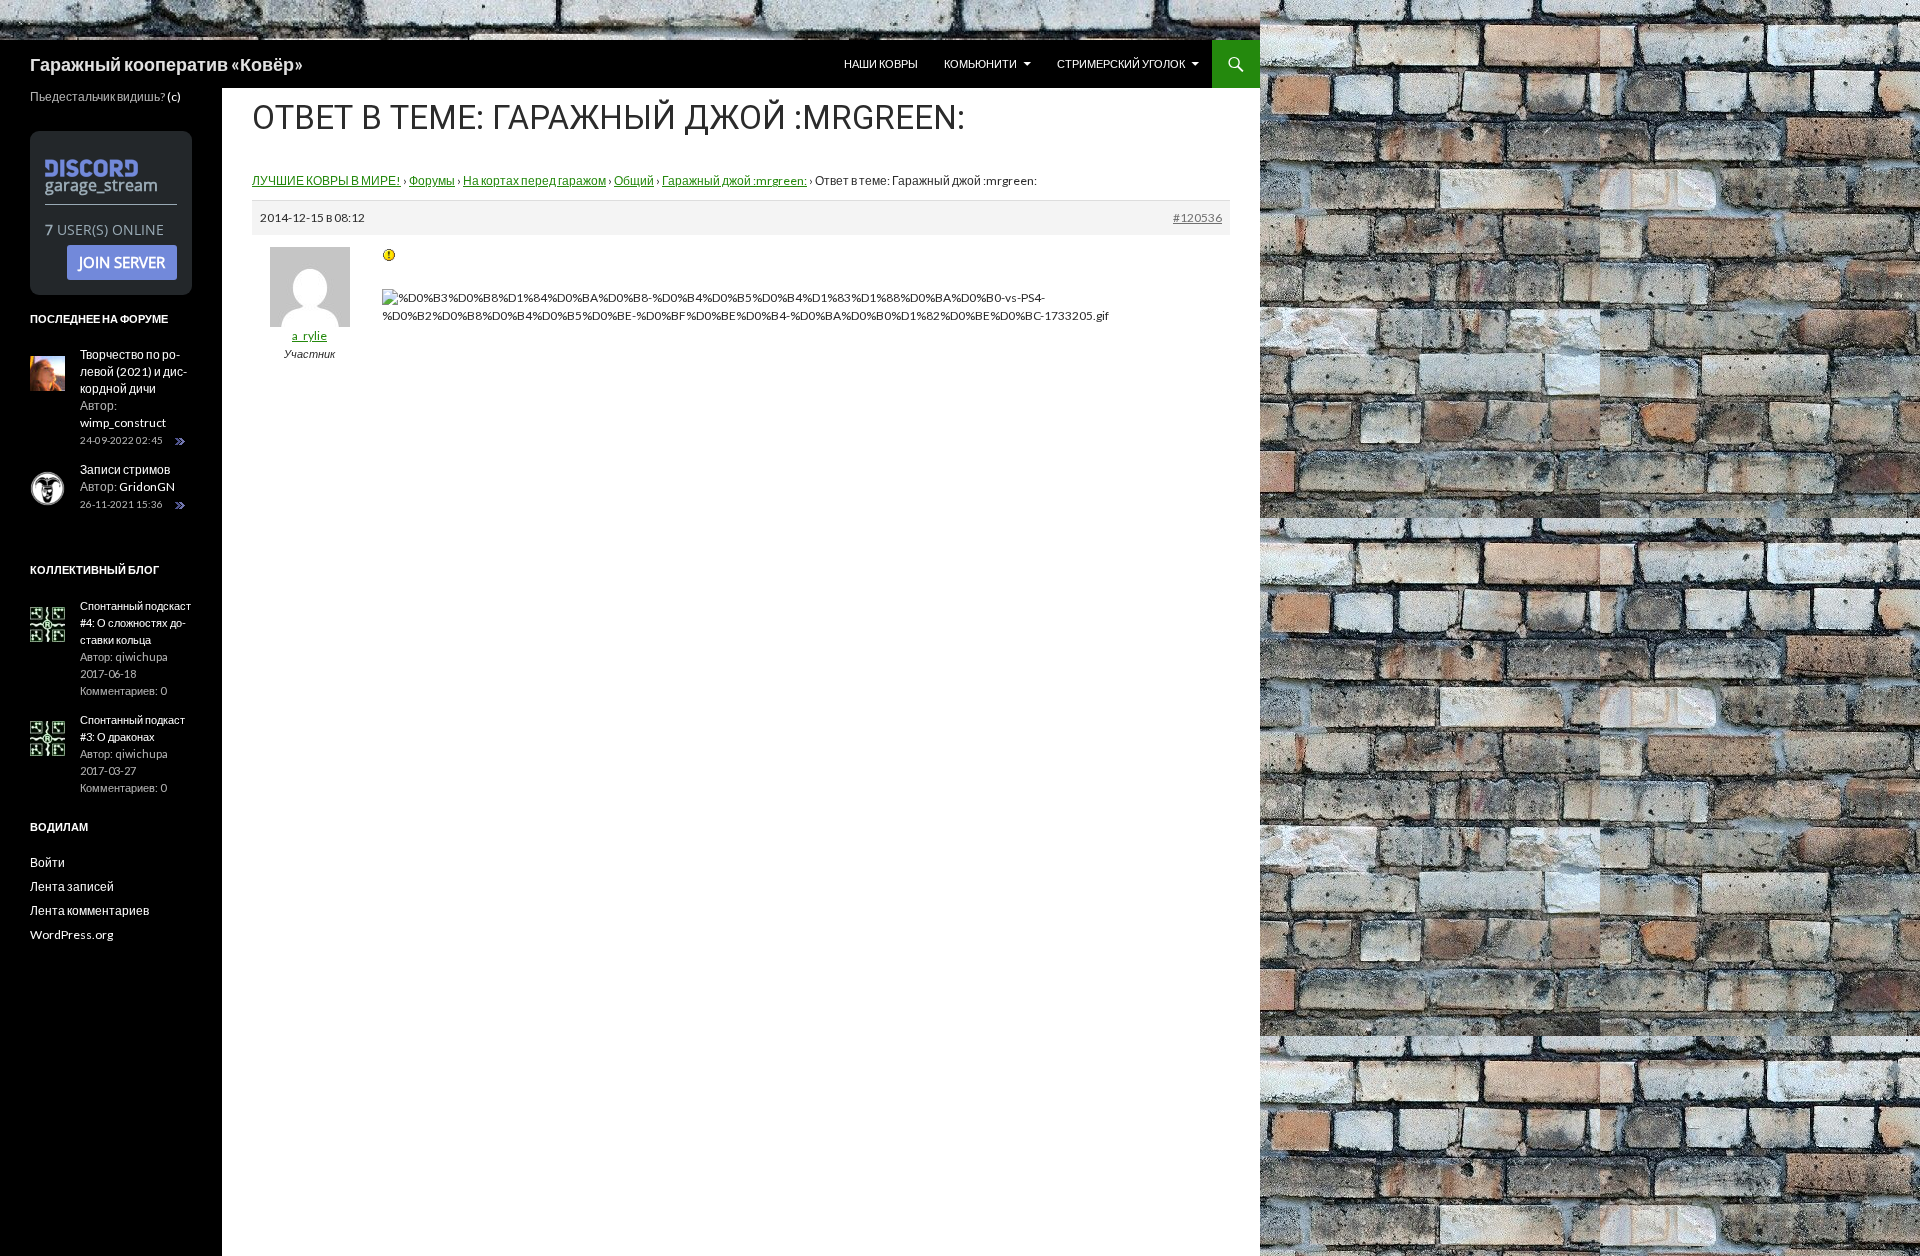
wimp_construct (123, 422)
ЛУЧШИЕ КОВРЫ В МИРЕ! (326, 180)
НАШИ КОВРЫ (881, 63)
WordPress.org (71, 934)
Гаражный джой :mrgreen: (734, 180)
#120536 (1197, 217)
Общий (634, 180)
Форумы (432, 180)
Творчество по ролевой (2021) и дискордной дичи (133, 371)
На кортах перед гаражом (534, 180)
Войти (47, 862)
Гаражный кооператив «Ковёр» (166, 64)
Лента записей (72, 886)
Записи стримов (125, 469)
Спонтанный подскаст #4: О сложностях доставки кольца (135, 622)
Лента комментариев (89, 910)
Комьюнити (980, 63)
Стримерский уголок (1121, 63)
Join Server (122, 262)
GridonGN (147, 486)
